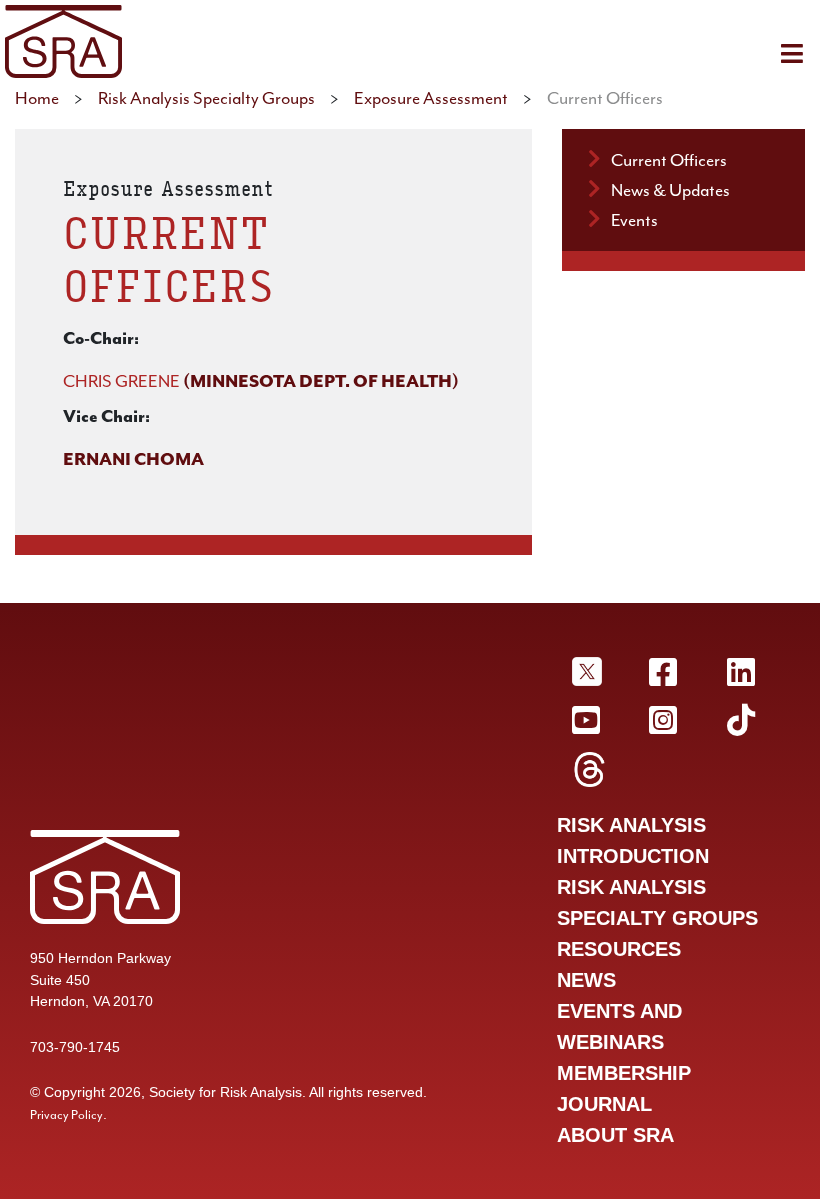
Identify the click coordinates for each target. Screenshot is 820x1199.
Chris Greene (121, 381)
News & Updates (670, 190)
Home (37, 98)
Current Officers (669, 160)
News (586, 980)
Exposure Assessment (431, 98)
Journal (604, 1104)
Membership (624, 1073)
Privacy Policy (66, 1115)
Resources (619, 949)
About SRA (615, 1135)
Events (634, 220)
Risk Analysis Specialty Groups (206, 98)
